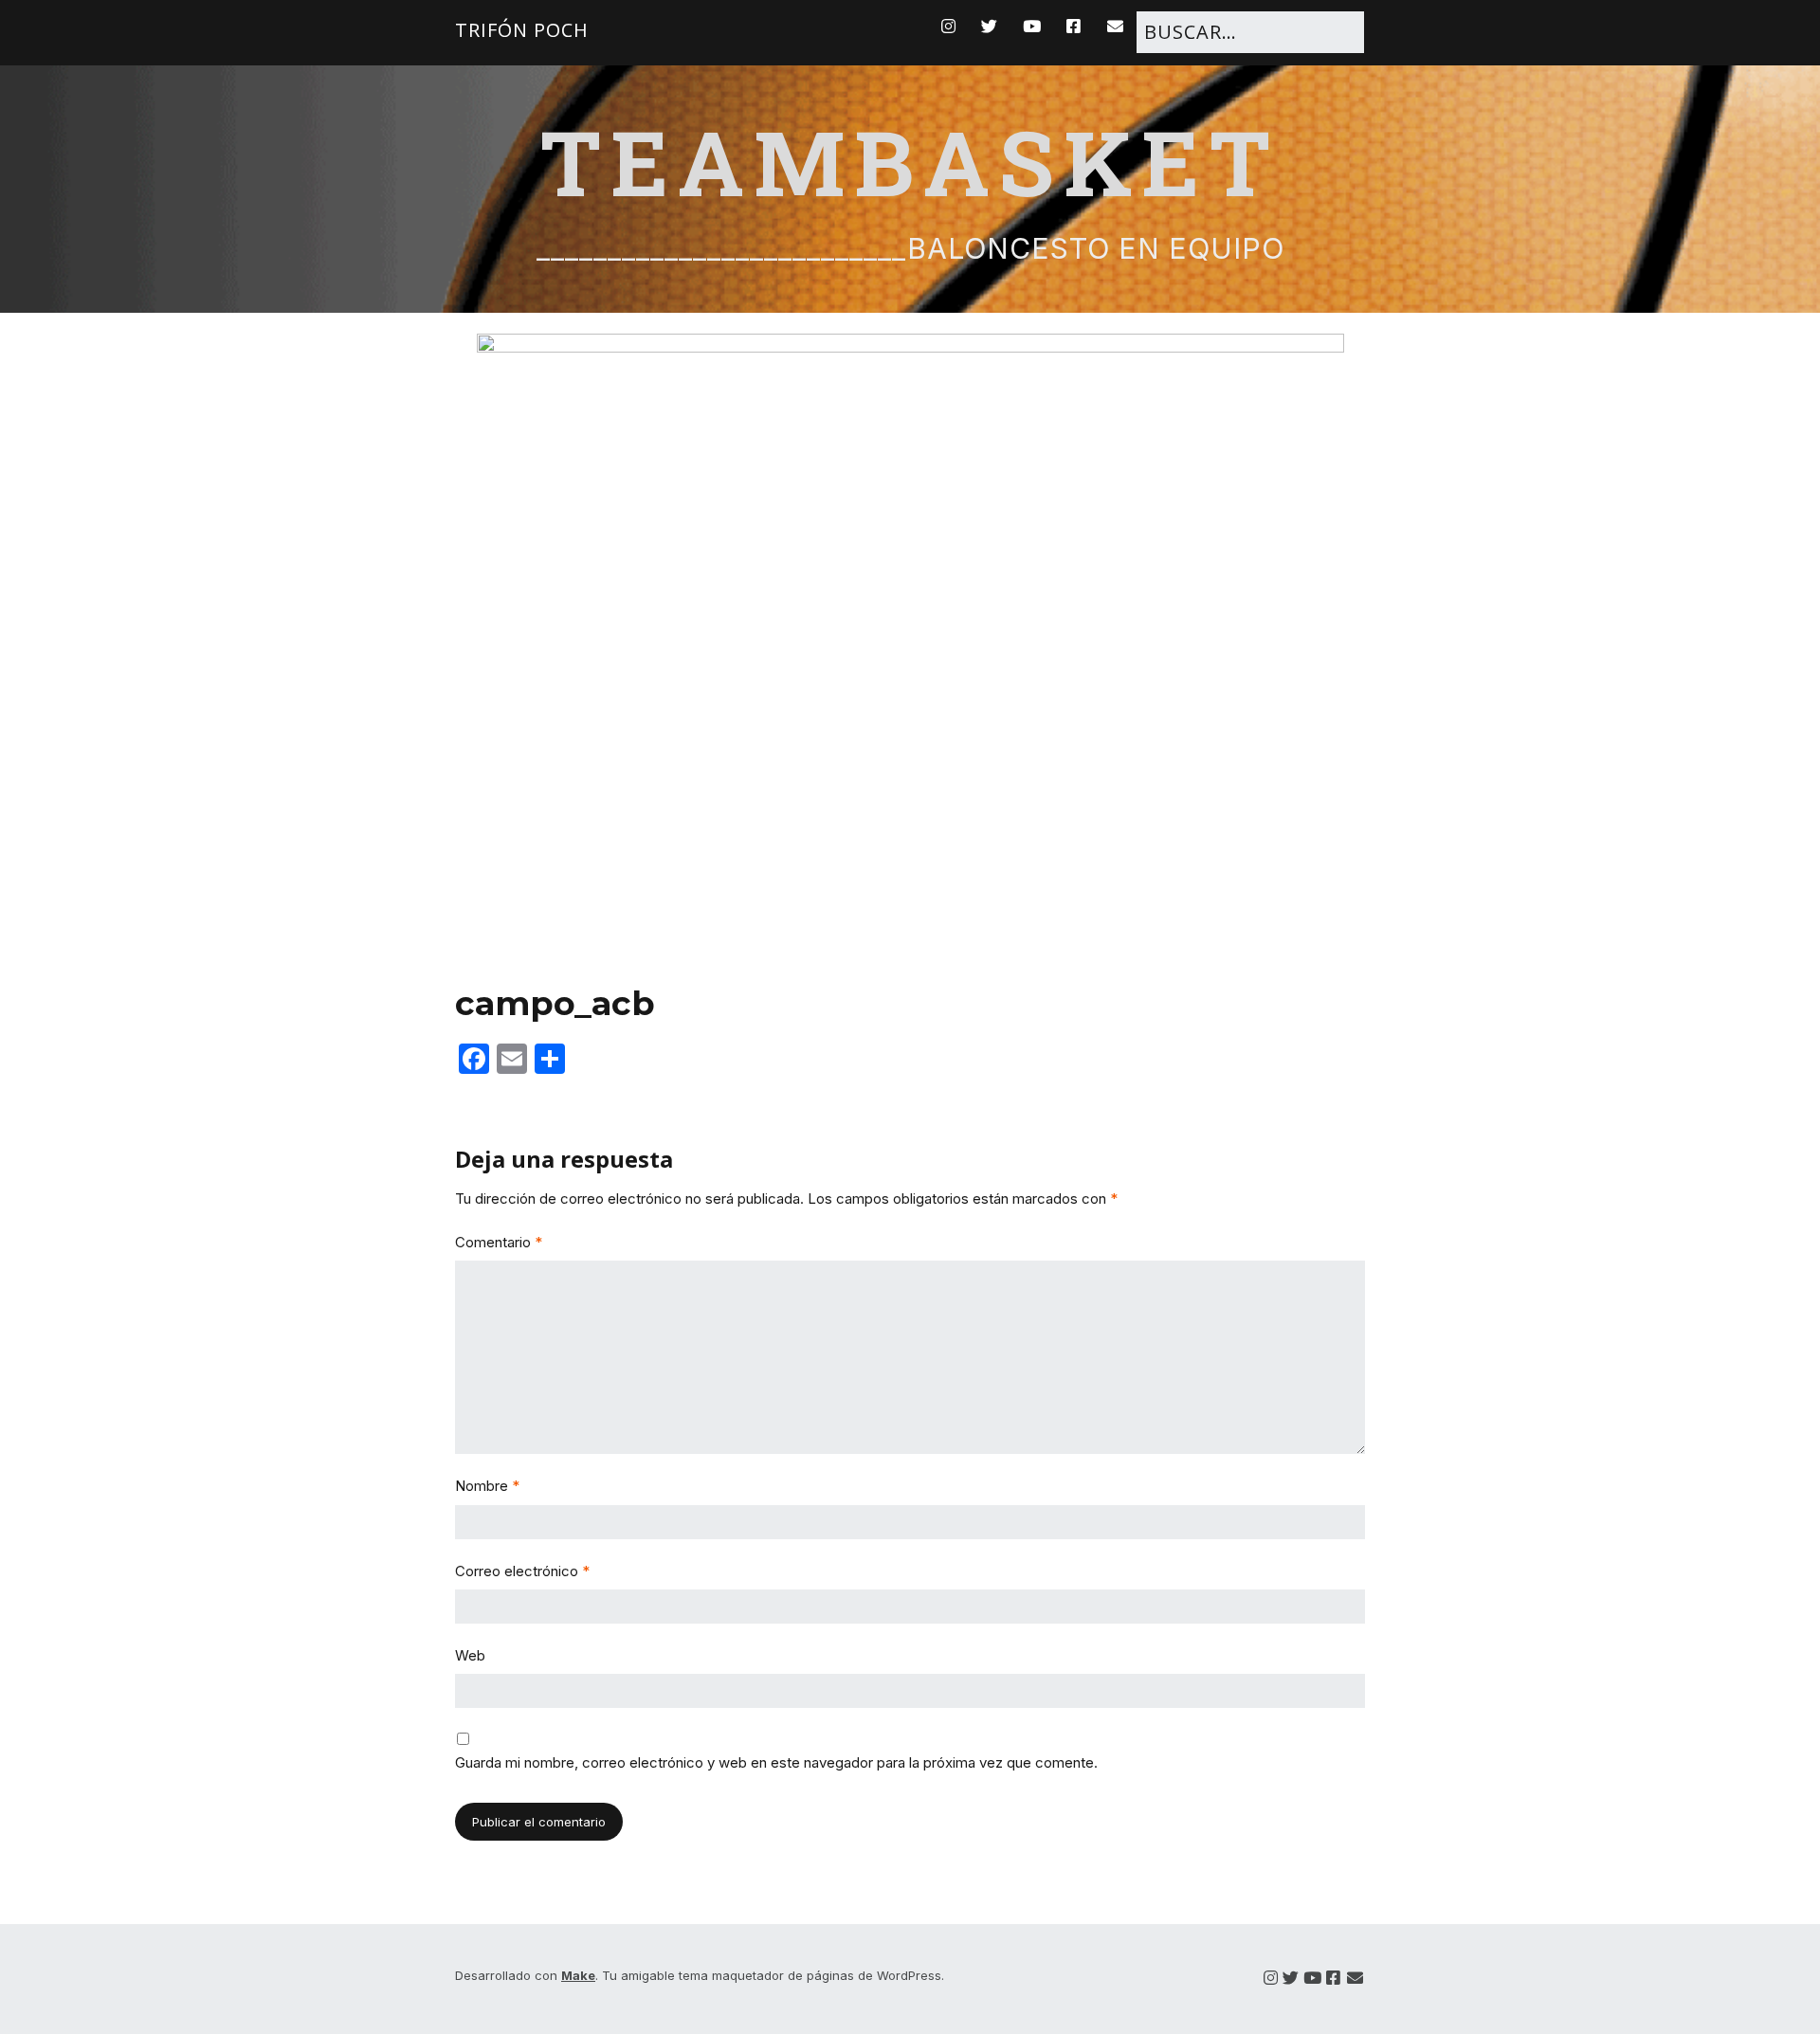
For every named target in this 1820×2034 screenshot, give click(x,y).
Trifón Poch (522, 30)
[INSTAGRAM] (954, 26)
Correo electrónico (522, 1571)
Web (470, 1655)
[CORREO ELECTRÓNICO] (1116, 26)
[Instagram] (1271, 1979)
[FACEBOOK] (1074, 26)
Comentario (499, 1242)
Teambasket (910, 161)
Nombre (487, 1486)
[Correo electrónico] (1355, 1979)
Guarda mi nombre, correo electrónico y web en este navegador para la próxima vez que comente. (776, 1762)
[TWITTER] (990, 26)
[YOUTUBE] (1032, 26)
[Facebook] (1333, 1979)
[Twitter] (1291, 1979)
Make (578, 1975)
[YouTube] (1312, 1979)
